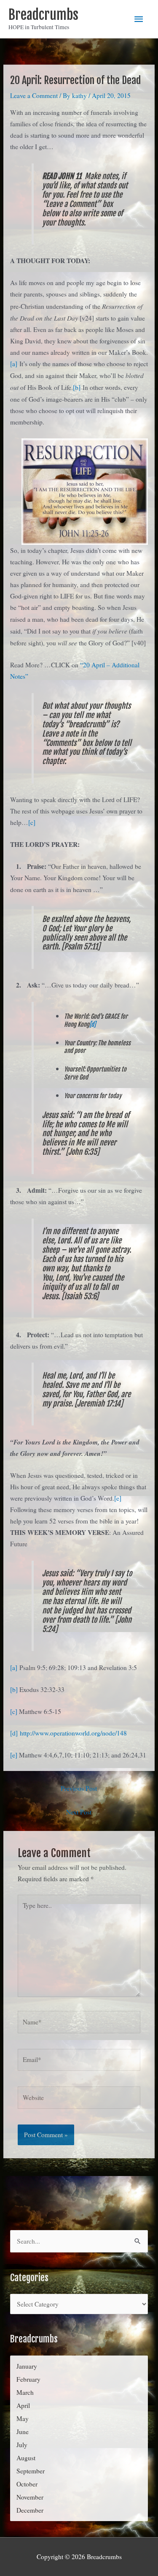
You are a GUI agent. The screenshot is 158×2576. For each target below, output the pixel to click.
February (28, 2379)
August (26, 2458)
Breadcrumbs (43, 15)
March (25, 2392)
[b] (77, 387)
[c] (32, 822)
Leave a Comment (34, 95)
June (23, 2432)
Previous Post (79, 1788)
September (31, 2471)
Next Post (79, 1812)
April (23, 2405)
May (23, 2418)
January (27, 2366)
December (30, 2510)
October (27, 2484)
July (22, 2445)
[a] (14, 364)
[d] (92, 1024)
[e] (118, 1498)
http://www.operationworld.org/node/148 (73, 1733)
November (30, 2497)
